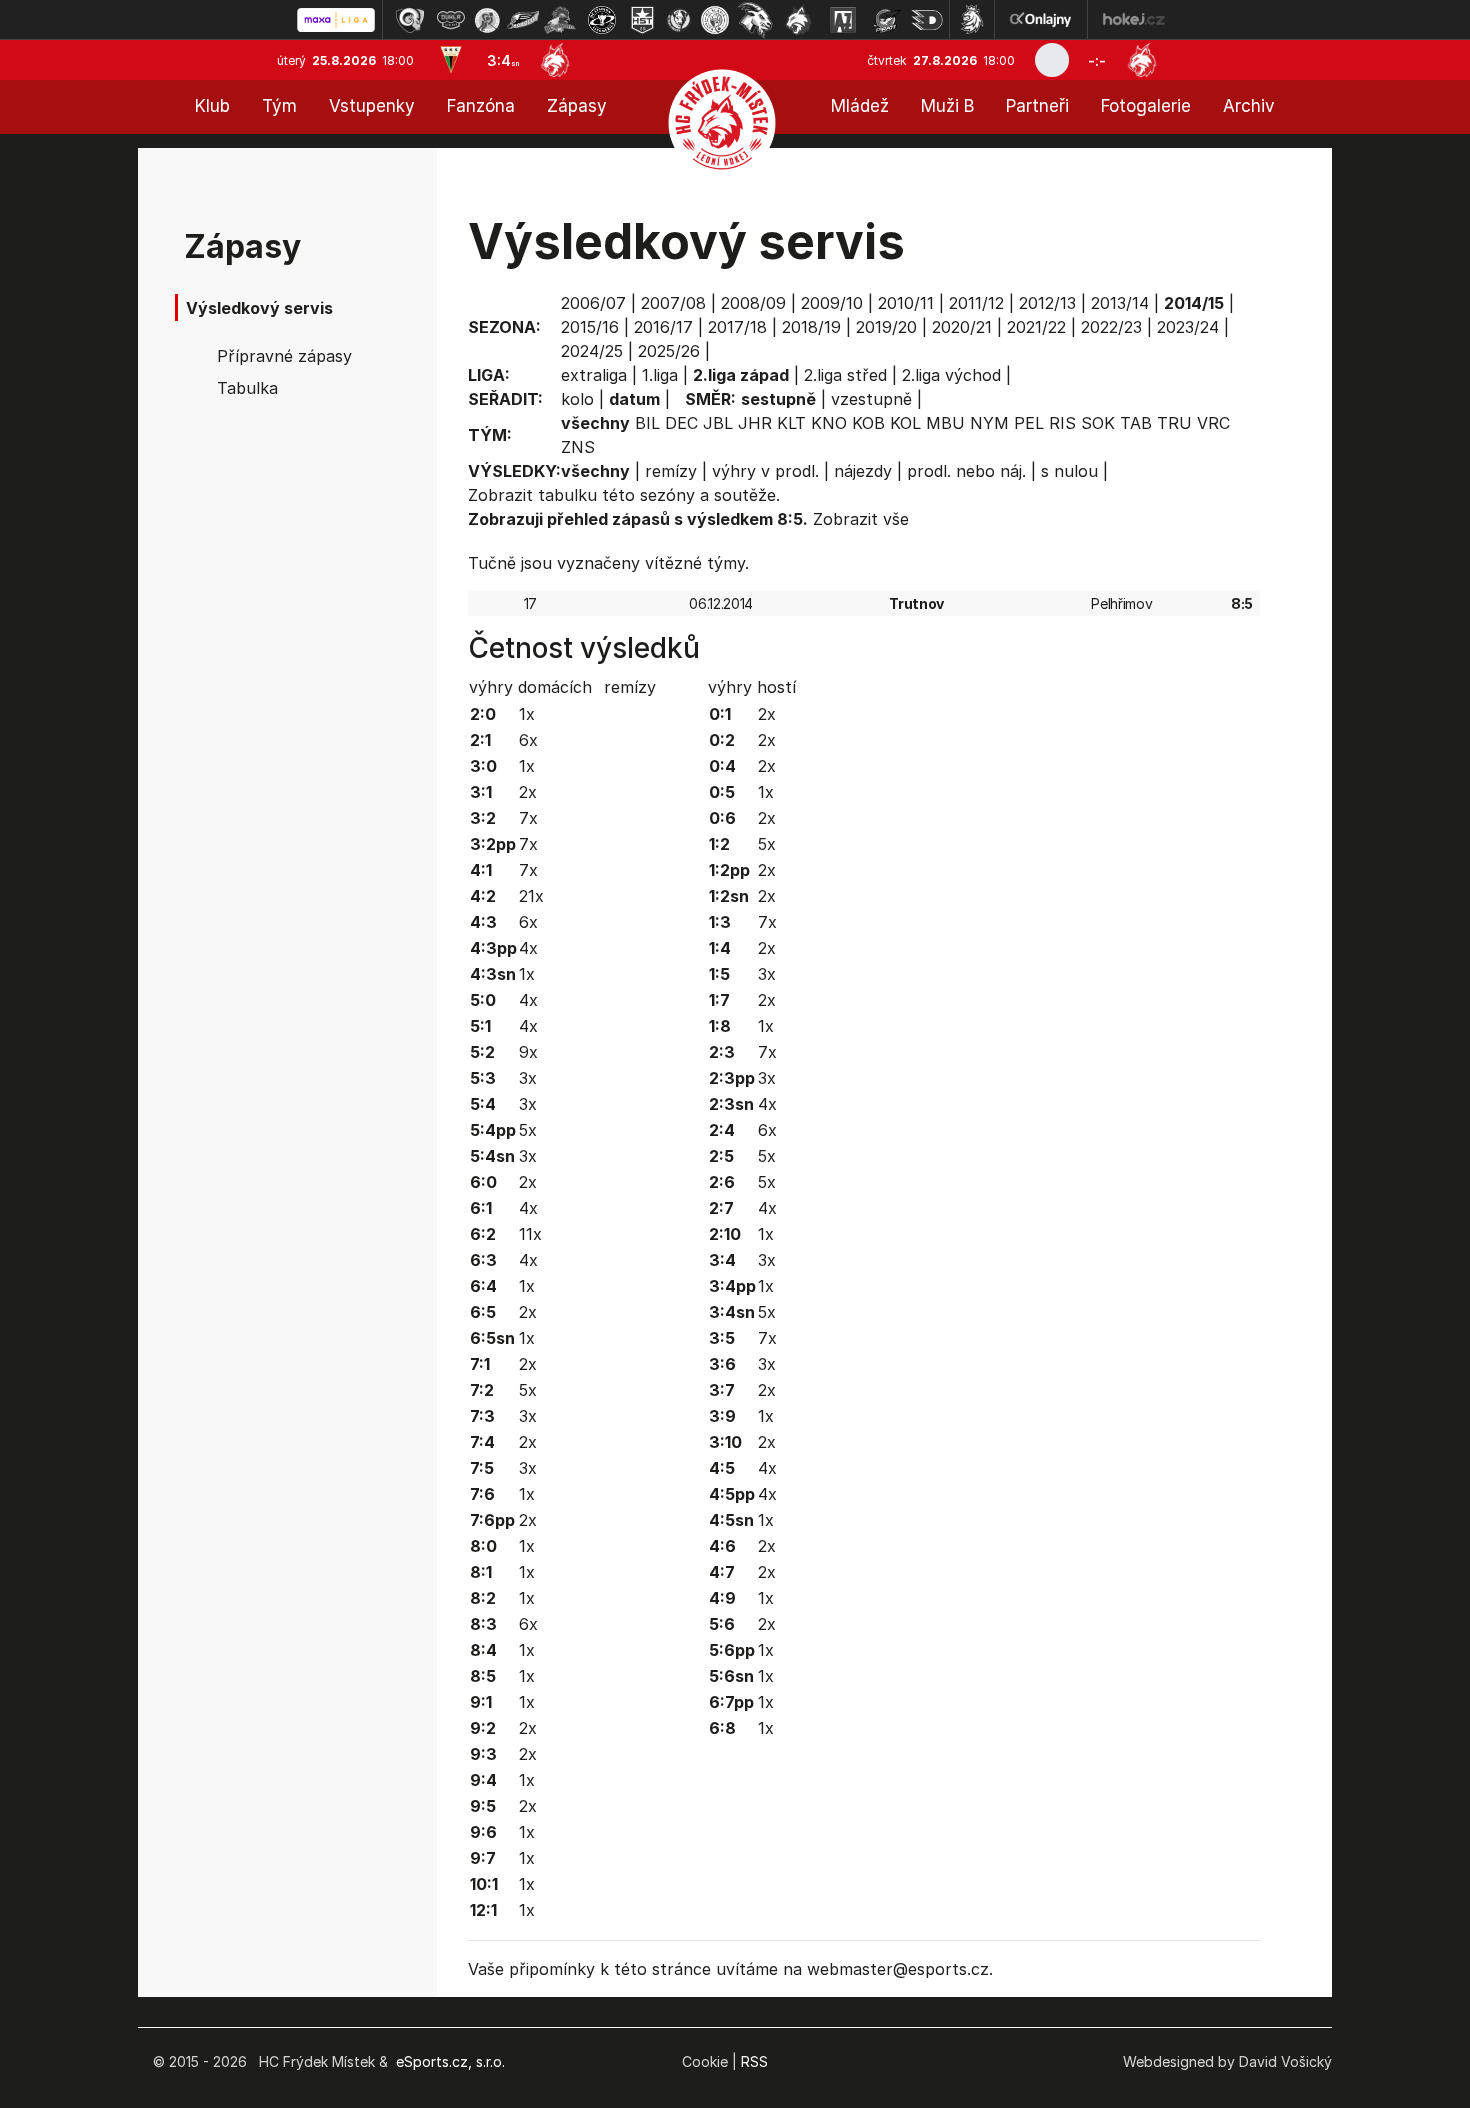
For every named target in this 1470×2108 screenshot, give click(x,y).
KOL (905, 423)
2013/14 (1120, 303)
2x (528, 792)
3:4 (503, 60)
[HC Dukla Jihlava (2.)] (451, 20)
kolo (577, 399)
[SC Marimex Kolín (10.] (755, 20)
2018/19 (811, 327)
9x (528, 1052)
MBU (945, 423)
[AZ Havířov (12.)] (843, 20)
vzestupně (871, 399)
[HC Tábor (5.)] (560, 20)
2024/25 (592, 351)
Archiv (1249, 106)
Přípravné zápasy (284, 356)
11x (530, 1234)
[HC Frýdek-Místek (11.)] (799, 20)
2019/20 (886, 327)
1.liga (660, 375)
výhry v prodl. (765, 471)
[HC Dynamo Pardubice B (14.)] (927, 20)
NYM (989, 423)
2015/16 (590, 327)
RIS (1062, 423)
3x (528, 1078)
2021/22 (1036, 327)
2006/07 (593, 303)
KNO (829, 423)
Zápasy (577, 106)
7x (528, 818)
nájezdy (863, 471)
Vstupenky (372, 106)
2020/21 (962, 327)
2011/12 (976, 303)
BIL (647, 423)
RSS (754, 2061)
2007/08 (673, 303)
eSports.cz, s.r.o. (450, 2061)
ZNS (578, 447)
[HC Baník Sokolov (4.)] (523, 20)
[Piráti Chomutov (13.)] (887, 20)
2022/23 (1111, 327)
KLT (791, 423)
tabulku (567, 495)
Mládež (860, 106)
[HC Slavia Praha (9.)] (715, 20)
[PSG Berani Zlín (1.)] (410, 20)
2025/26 (669, 351)
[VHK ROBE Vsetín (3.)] (487, 20)
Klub (212, 106)
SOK (1098, 423)
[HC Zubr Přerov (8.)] (679, 20)
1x (527, 714)
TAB (1136, 423)
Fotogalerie (1146, 106)
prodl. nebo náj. (966, 471)
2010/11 (906, 303)
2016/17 (663, 327)
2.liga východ (951, 375)
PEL (1029, 423)
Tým (279, 106)
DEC (681, 423)
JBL (718, 423)
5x (528, 1130)
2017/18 (737, 327)
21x (531, 896)
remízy (671, 471)
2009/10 (832, 303)
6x (528, 740)
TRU (1174, 423)
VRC (1213, 423)
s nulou (1069, 471)
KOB (868, 423)
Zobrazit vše (861, 519)
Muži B (947, 106)
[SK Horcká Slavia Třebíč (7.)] (642, 20)
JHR (755, 423)
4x (528, 948)
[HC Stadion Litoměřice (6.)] (602, 20)
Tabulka (247, 388)
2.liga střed (845, 375)
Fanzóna (481, 106)
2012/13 (1047, 303)
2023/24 (1188, 327)
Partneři (1037, 106)
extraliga (594, 375)
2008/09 (753, 303)
